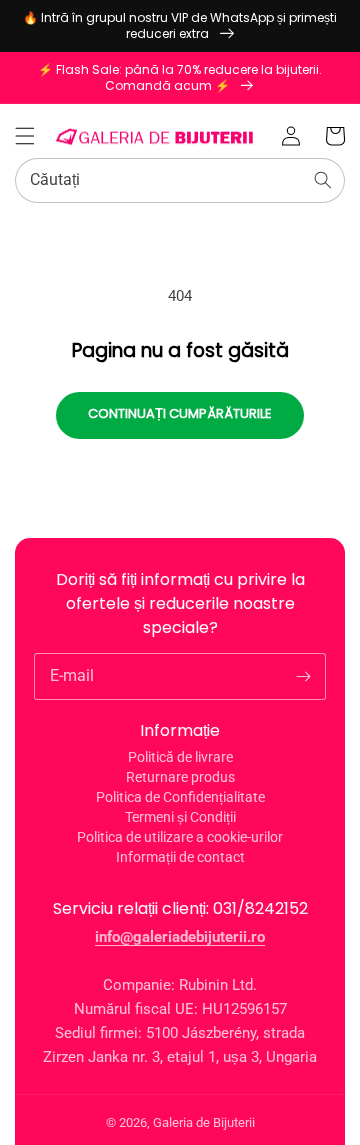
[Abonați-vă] (303, 676)
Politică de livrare (180, 757)
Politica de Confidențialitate (180, 797)
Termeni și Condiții (180, 817)
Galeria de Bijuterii (204, 1122)
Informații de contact (180, 857)
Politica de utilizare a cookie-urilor (180, 837)
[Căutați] (323, 180)
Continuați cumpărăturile (180, 413)
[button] (25, 136)
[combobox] (180, 180)
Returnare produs (180, 777)
